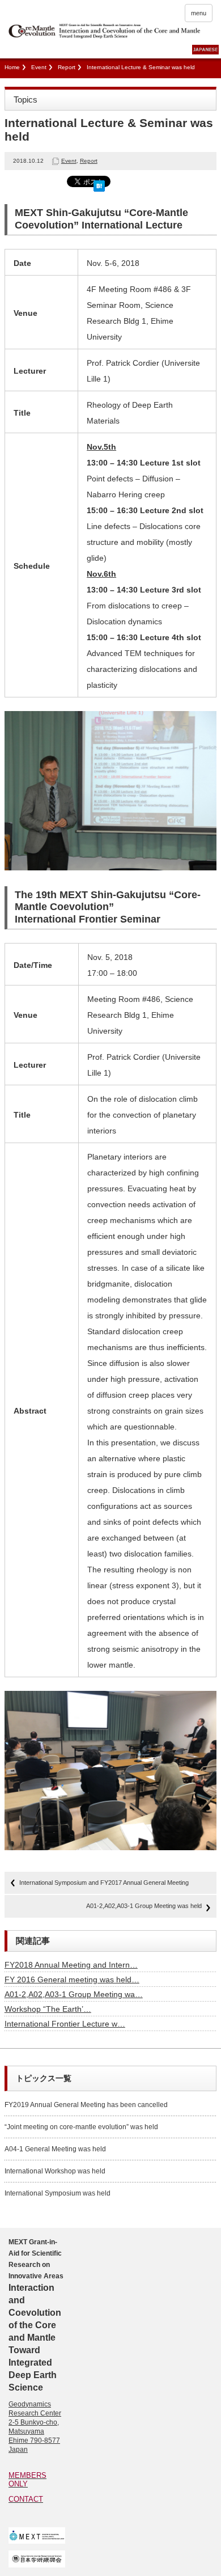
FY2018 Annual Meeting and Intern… (71, 1965)
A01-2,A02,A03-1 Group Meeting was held (144, 1906)
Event (39, 67)
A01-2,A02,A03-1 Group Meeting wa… (74, 1994)
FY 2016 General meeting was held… (72, 1979)
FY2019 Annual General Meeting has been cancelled (86, 2105)
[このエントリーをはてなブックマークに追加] (99, 184)
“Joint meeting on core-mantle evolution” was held (81, 2127)
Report (67, 67)
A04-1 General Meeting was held (55, 2149)
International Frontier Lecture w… (65, 2024)
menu (199, 13)
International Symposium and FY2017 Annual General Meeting (104, 1883)
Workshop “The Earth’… (48, 2009)
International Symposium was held (58, 2193)
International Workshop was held (55, 2171)
